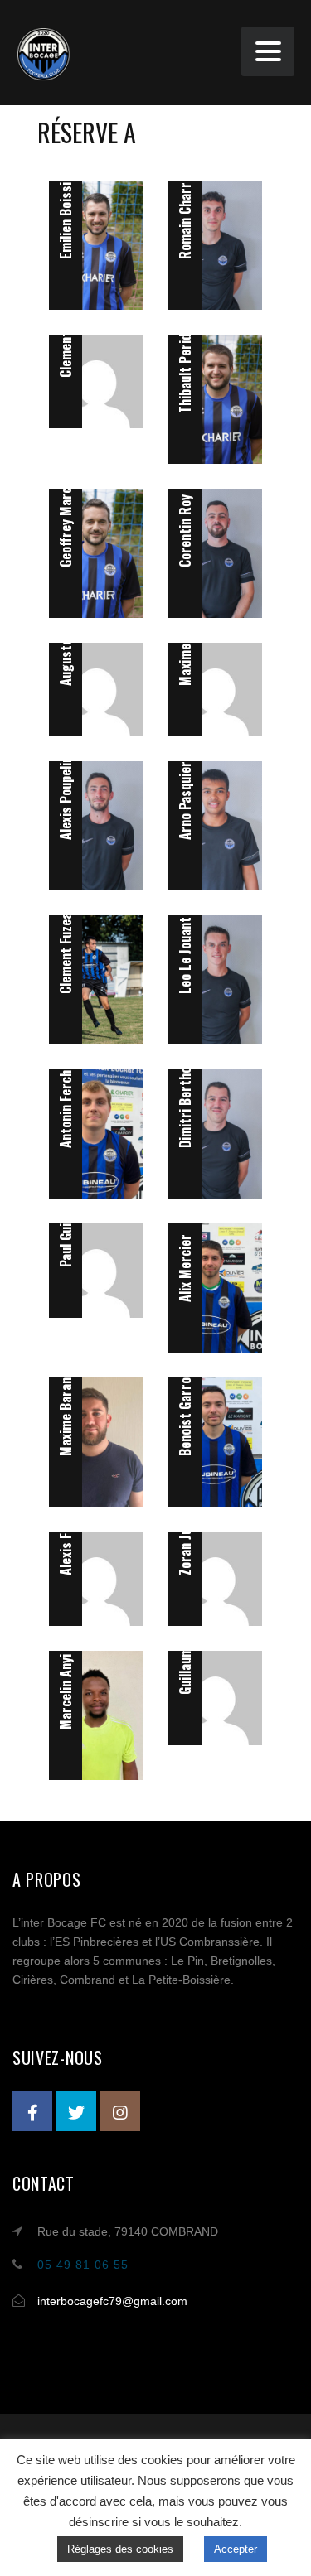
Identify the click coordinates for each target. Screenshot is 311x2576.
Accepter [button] (236, 2549)
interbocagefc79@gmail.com (112, 2301)
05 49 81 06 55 (83, 2265)
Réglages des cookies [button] (120, 2549)
